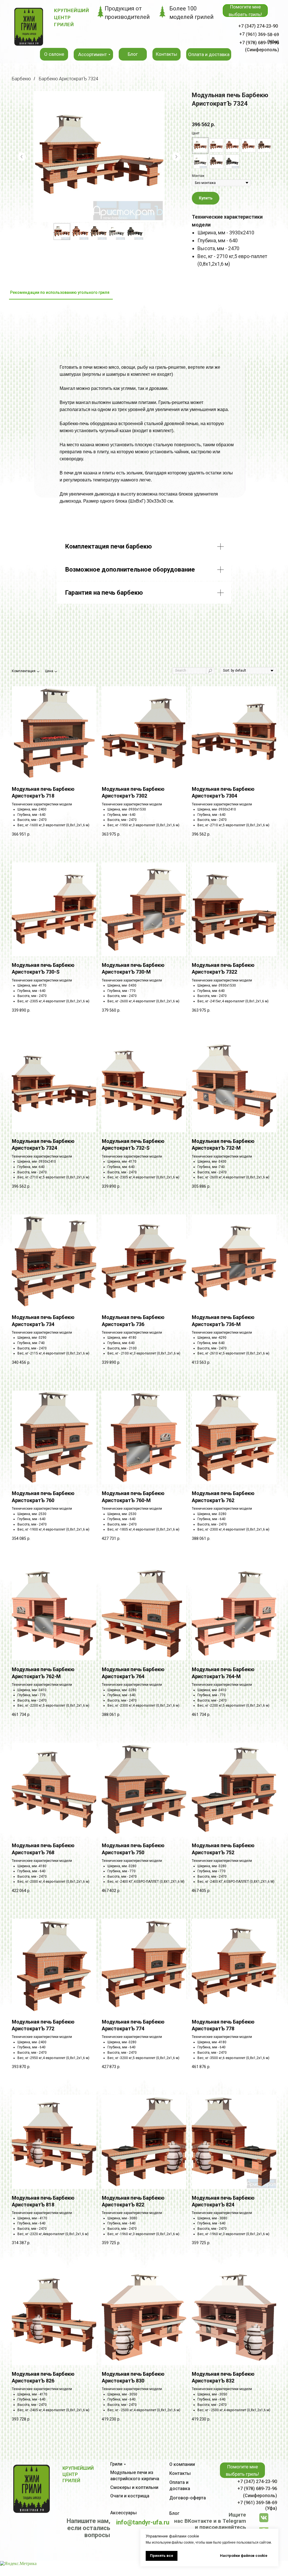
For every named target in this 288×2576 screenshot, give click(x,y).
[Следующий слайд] (176, 157)
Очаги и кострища (130, 2496)
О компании (182, 2464)
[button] (245, 11)
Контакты (180, 2473)
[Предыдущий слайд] (22, 157)
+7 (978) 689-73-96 (257, 2489)
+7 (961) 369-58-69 (257, 2503)
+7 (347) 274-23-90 (258, 26)
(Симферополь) (260, 2496)
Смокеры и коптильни (134, 2487)
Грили (116, 2464)
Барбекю (21, 79)
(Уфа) (271, 2508)
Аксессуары (123, 2513)
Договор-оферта (188, 2498)
